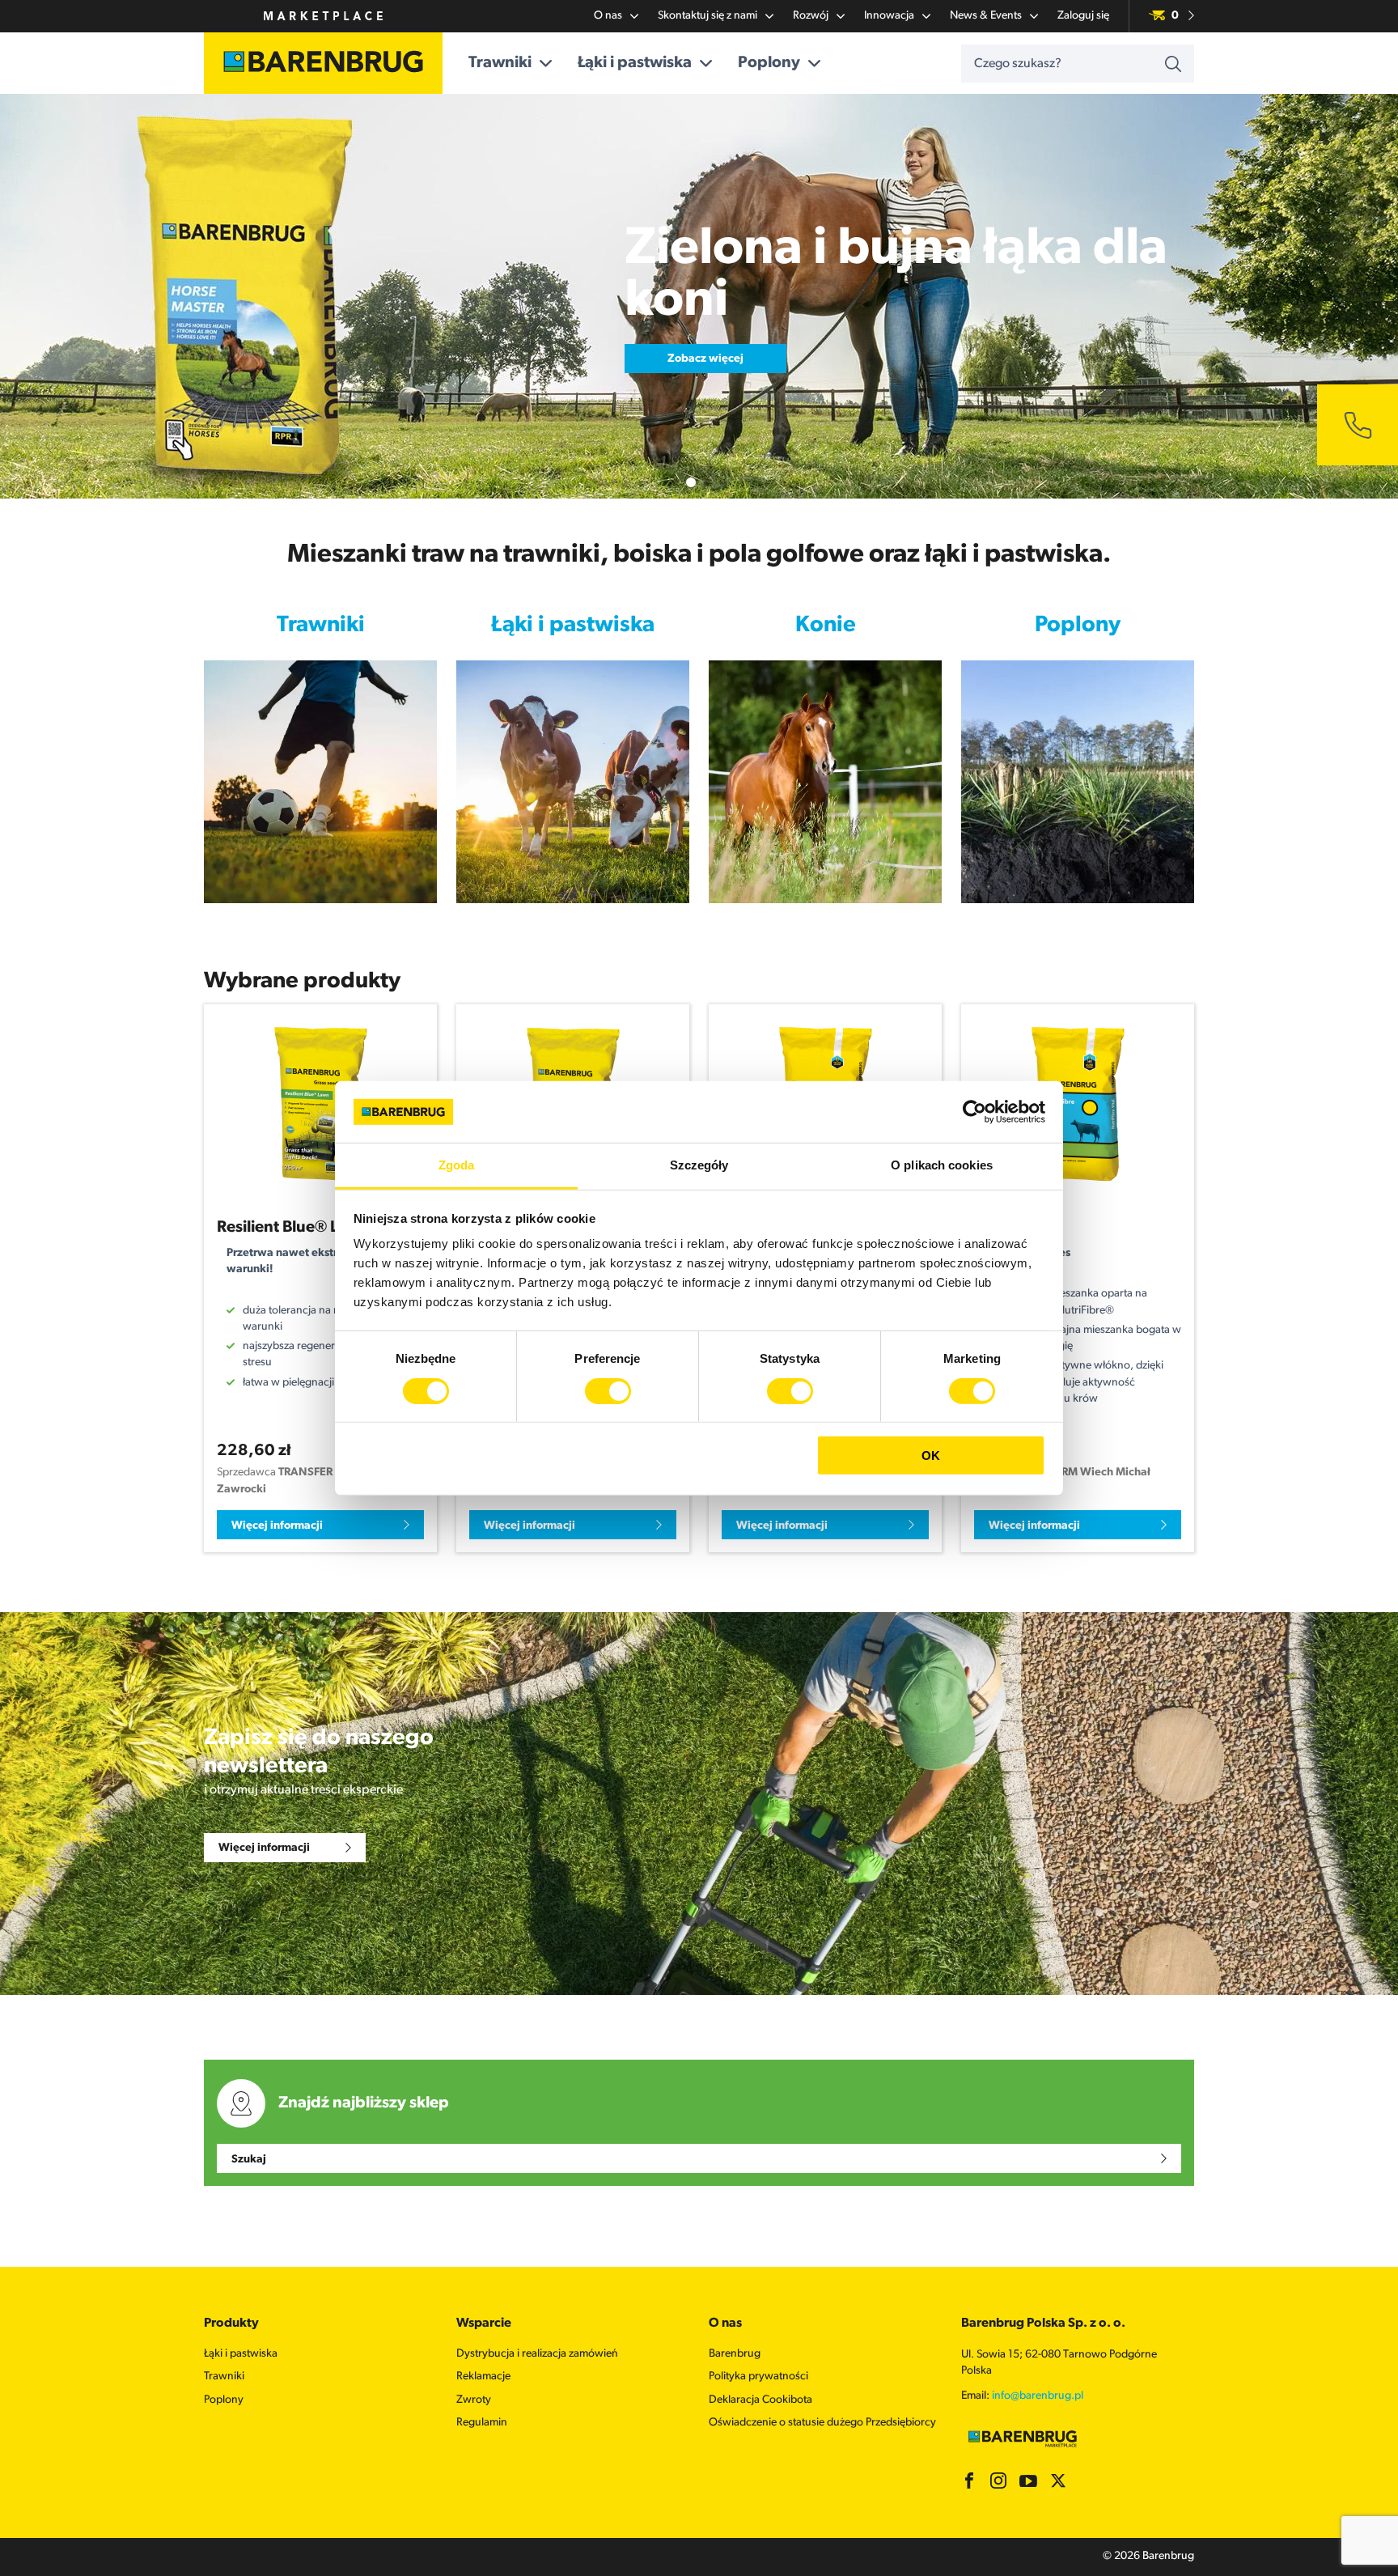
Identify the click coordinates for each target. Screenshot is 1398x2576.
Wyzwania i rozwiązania (320, 868)
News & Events (986, 16)
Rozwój (811, 16)
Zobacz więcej (705, 333)
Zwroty (474, 2400)
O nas (608, 16)
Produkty (320, 845)
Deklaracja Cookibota (760, 2400)
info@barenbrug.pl (1038, 2396)
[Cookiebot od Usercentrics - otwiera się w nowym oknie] (974, 1112)
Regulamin (482, 2423)
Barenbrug (735, 2354)
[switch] (608, 1390)
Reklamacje (483, 2377)
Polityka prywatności (758, 2377)
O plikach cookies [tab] (942, 1165)
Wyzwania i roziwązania (573, 868)
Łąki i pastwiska (635, 63)
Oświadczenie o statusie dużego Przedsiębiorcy (822, 2423)
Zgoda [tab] (457, 1165)
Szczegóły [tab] (699, 1165)
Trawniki (500, 63)
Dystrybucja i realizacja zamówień (537, 2354)
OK (931, 1456)
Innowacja (889, 16)
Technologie (321, 889)
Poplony (769, 63)
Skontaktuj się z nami (707, 16)
